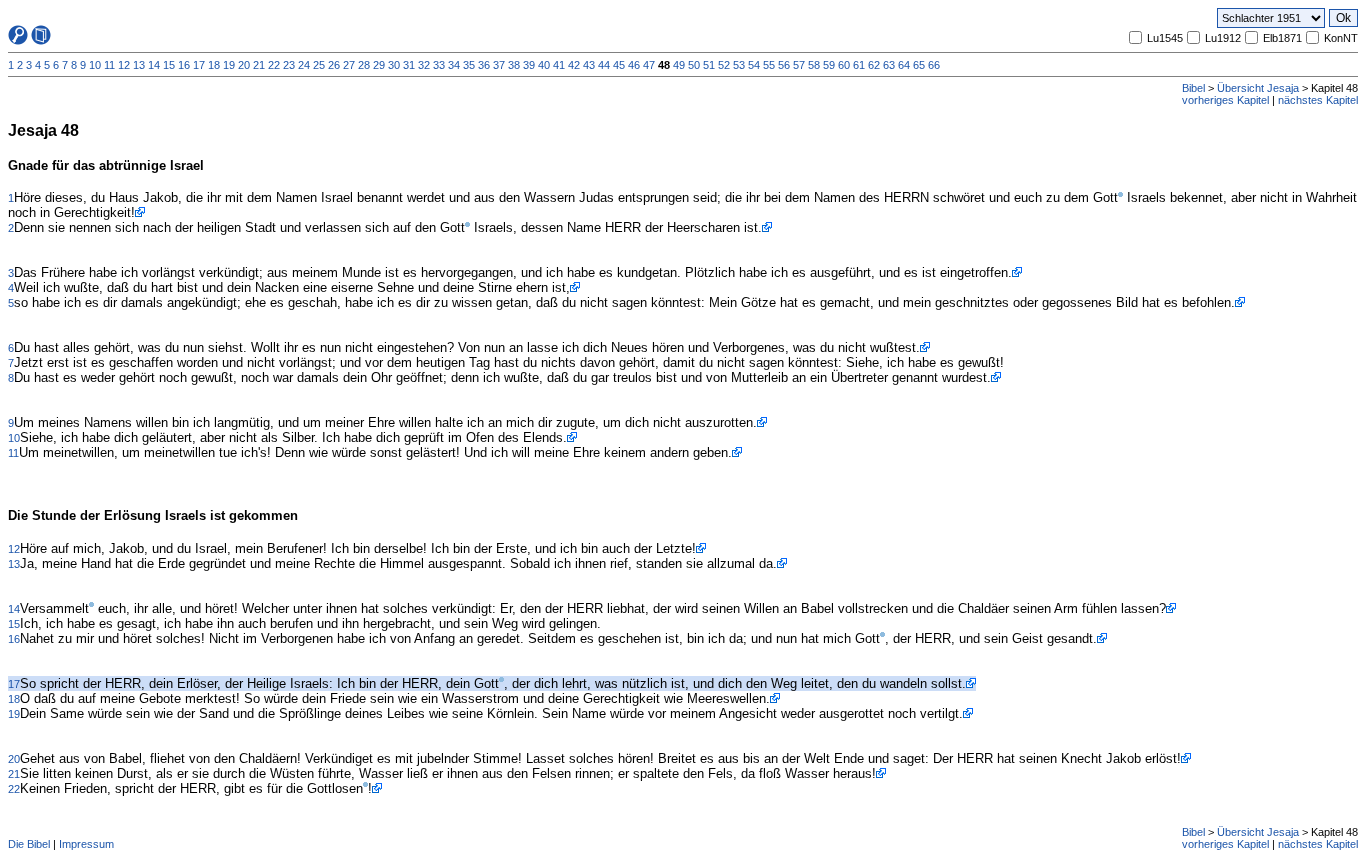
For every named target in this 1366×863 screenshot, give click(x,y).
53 (739, 65)
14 (154, 65)
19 (229, 65)
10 (95, 65)
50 (694, 65)
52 (724, 65)
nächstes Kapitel (1318, 100)
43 (589, 65)
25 (319, 65)
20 (244, 65)
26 (334, 65)
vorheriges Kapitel (1225, 100)
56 (784, 65)
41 (559, 65)
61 (859, 65)
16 (184, 65)
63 (889, 65)
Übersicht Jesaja (1258, 88)
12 (124, 65)
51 (709, 65)
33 (439, 65)
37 (499, 65)
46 (634, 65)
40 (544, 65)
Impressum (86, 844)
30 (394, 65)
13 (139, 65)
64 (904, 65)
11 (109, 65)
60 (844, 65)
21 (259, 65)
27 (349, 65)
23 (289, 65)
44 (604, 65)
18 (214, 65)
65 (919, 65)
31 (409, 65)
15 (169, 65)
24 (304, 65)
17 (199, 65)
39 (529, 65)
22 (274, 65)
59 (829, 65)
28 (364, 65)
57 (799, 65)
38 (514, 65)
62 (874, 65)
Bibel (1193, 88)
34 (454, 65)
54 (754, 65)
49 (679, 65)
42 (574, 65)
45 (619, 65)
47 (649, 65)
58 (814, 65)
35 (469, 65)
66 (934, 65)
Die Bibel (29, 844)
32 (424, 65)
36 (484, 65)
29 (379, 65)
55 (769, 65)
